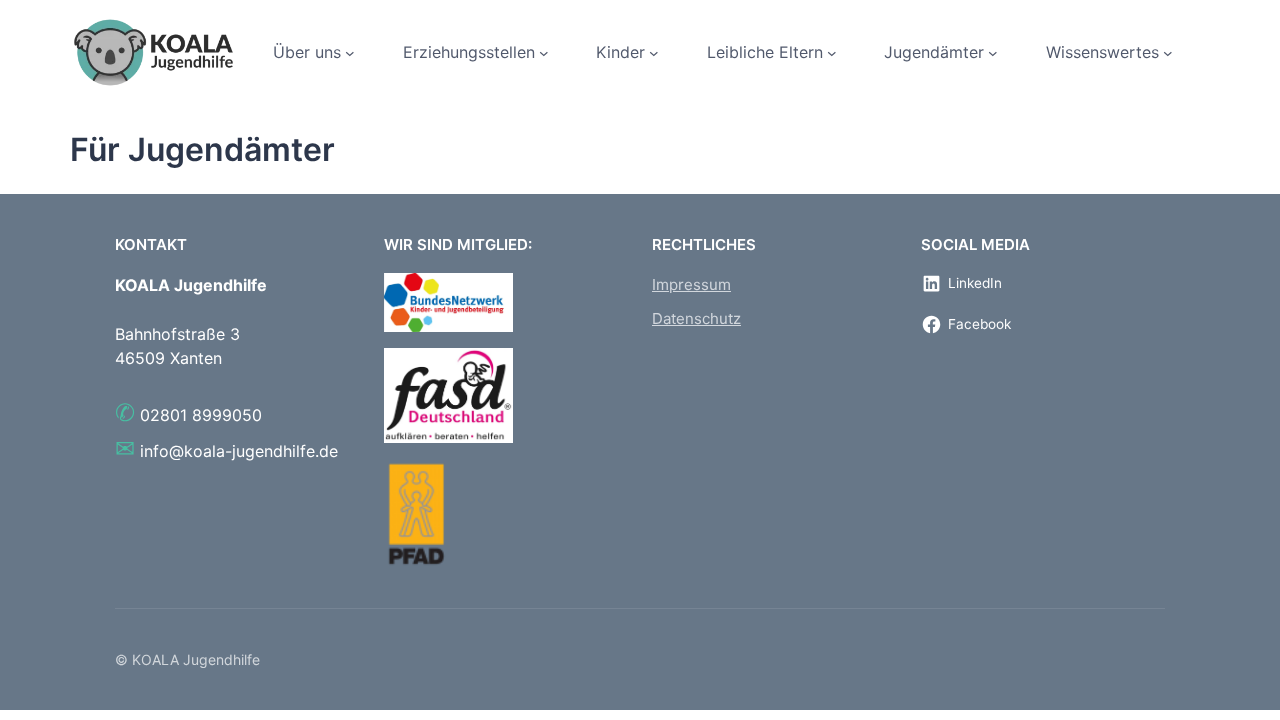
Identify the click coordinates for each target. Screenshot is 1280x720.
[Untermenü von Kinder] (654, 53)
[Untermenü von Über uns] (350, 53)
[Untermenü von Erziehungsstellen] (544, 53)
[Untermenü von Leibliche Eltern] (832, 53)
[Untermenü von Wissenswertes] (1168, 53)
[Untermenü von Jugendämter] (993, 53)
